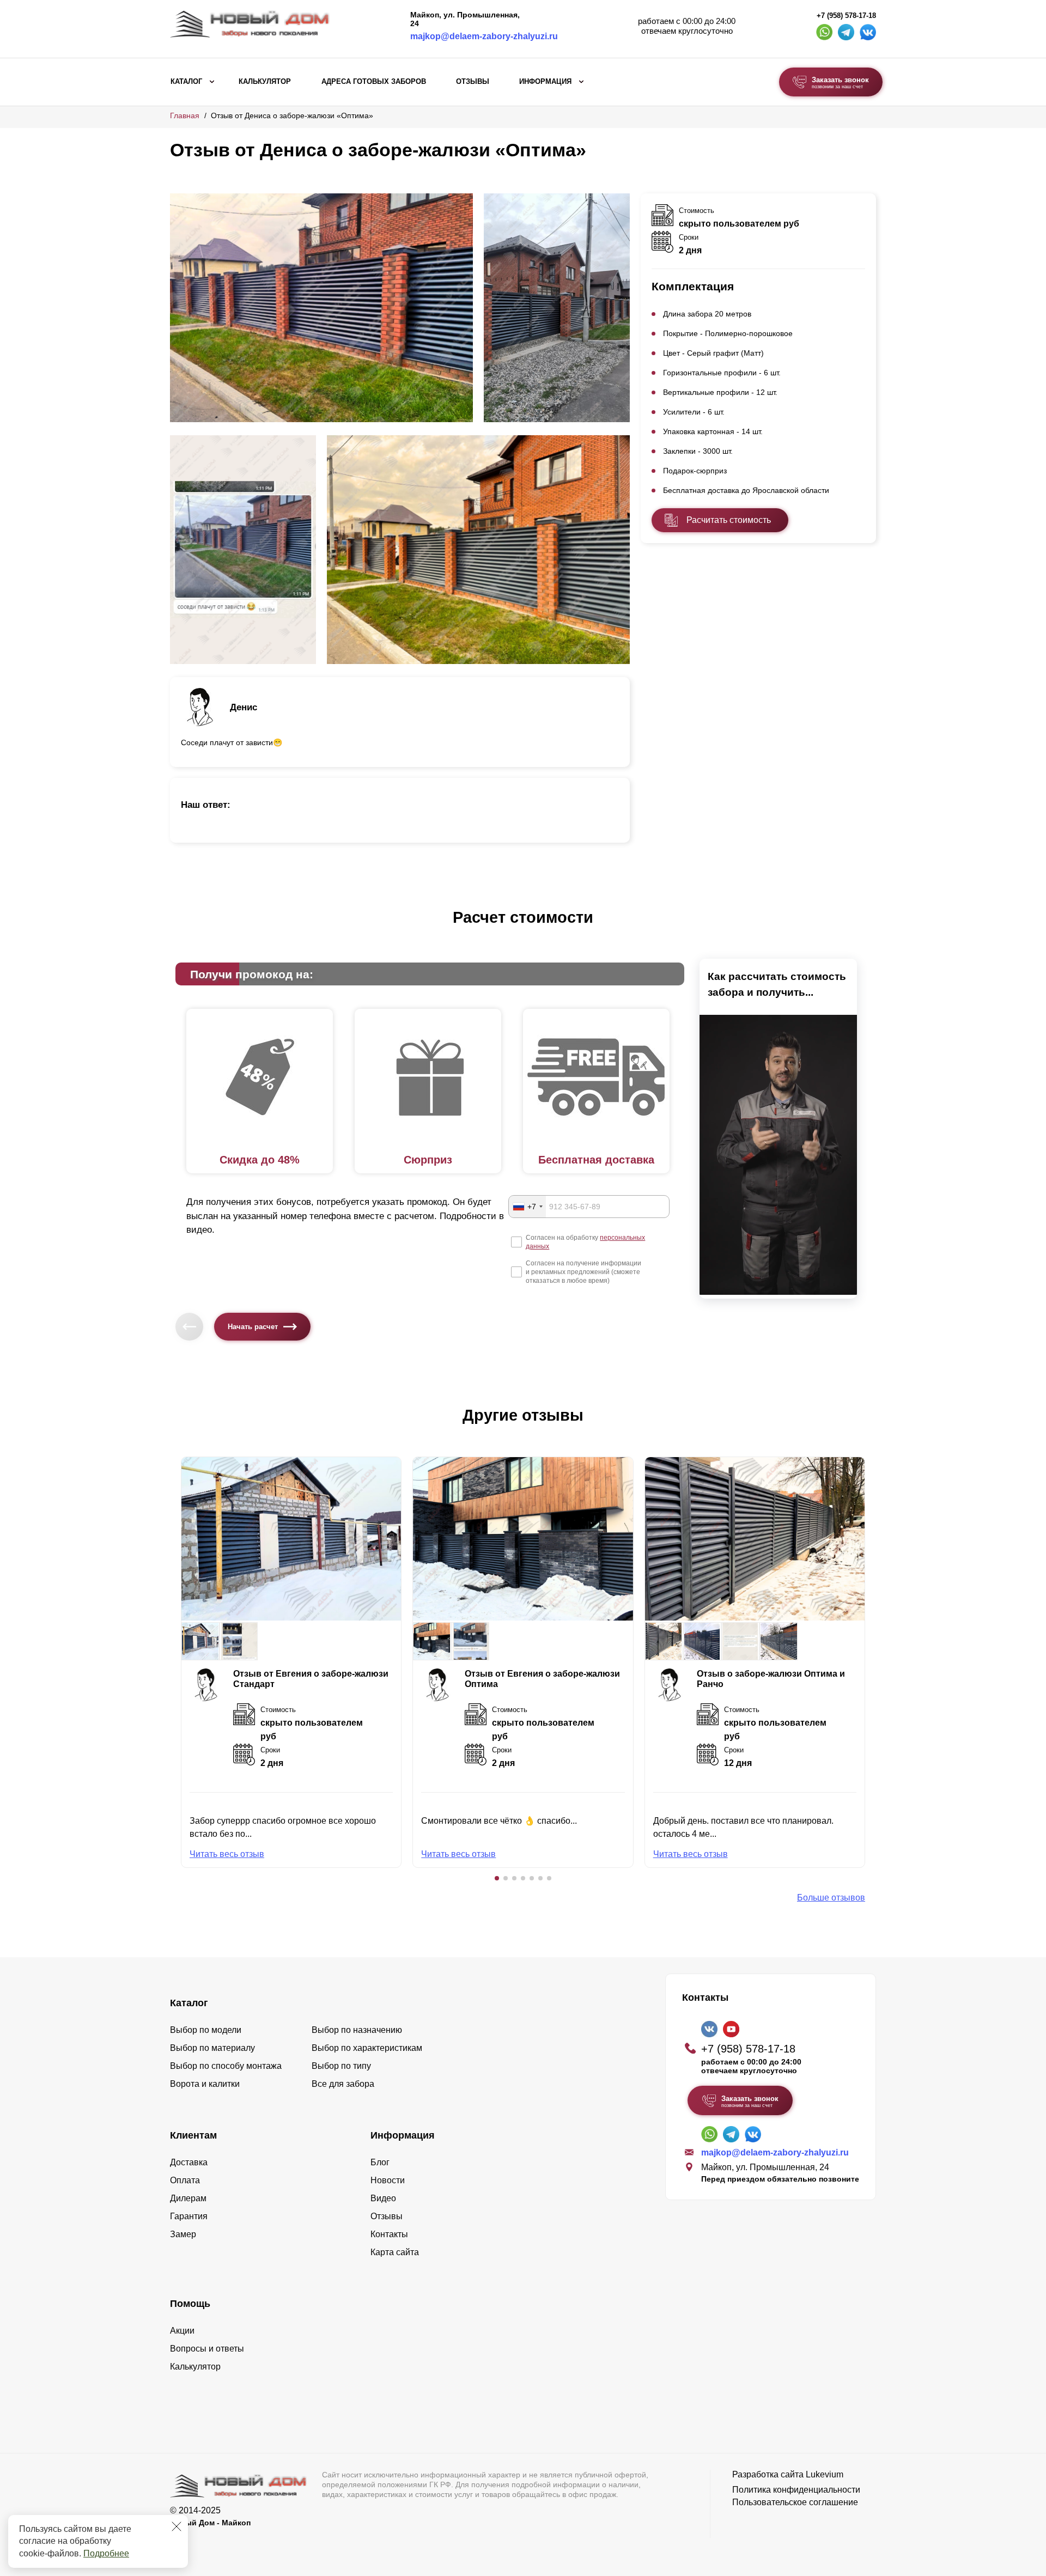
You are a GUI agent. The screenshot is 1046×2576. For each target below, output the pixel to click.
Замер (183, 2234)
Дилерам (188, 2198)
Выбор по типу (341, 2066)
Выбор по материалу (212, 2048)
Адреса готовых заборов (374, 82)
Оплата (185, 2180)
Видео (383, 2198)
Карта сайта (395, 2252)
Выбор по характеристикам (367, 2048)
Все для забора (343, 2084)
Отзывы (473, 82)
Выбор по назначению (357, 2030)
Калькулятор (265, 82)
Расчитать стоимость (729, 520)
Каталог (186, 82)
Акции (182, 2331)
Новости (388, 2180)
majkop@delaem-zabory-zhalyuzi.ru (484, 36)
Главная (185, 115)
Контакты (389, 2234)
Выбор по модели (206, 2030)
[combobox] (527, 1207)
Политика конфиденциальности (796, 2490)
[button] (497, 1878)
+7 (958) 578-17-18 (846, 16)
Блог (380, 2162)
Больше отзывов (831, 1898)
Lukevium (825, 2474)
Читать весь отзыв (227, 1854)
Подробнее (106, 2553)
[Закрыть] (177, 2526)
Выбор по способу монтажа (226, 2066)
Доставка (189, 2162)
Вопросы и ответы (207, 2349)
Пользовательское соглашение (795, 2502)
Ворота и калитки (205, 2084)
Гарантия (189, 2216)
